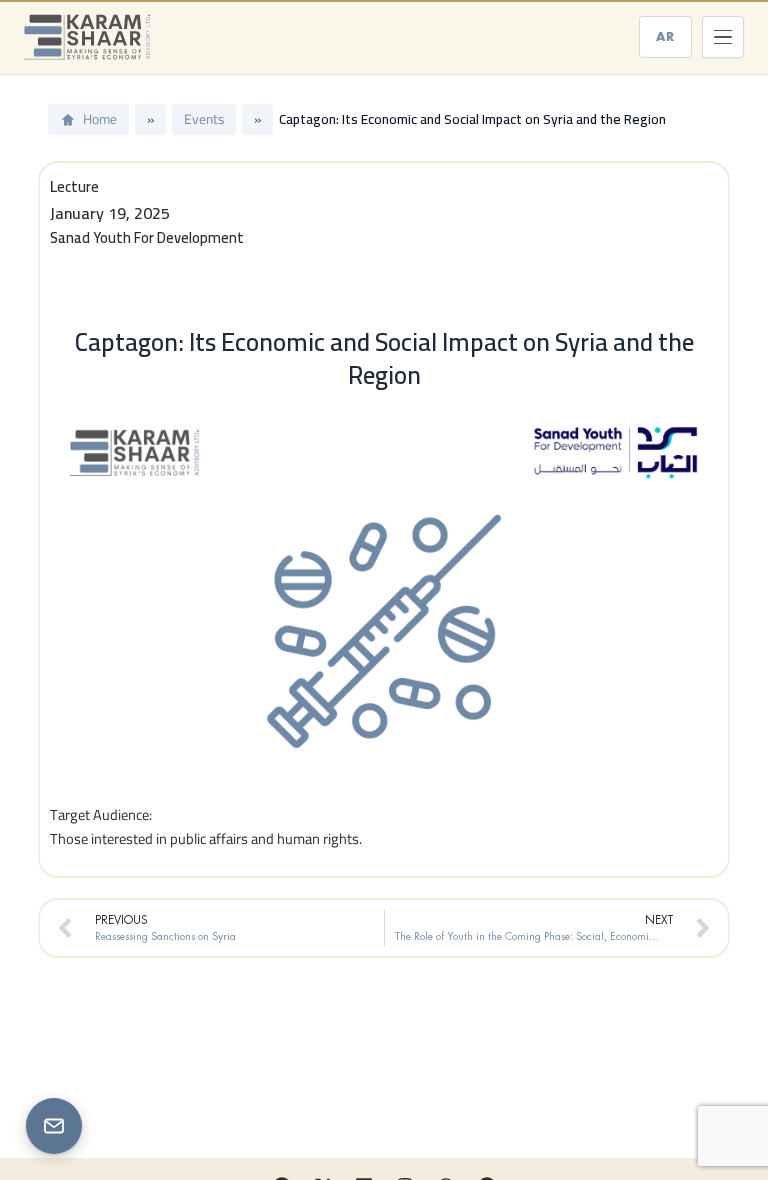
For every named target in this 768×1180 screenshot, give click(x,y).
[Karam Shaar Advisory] (87, 37)
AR (665, 36)
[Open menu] (723, 37)
